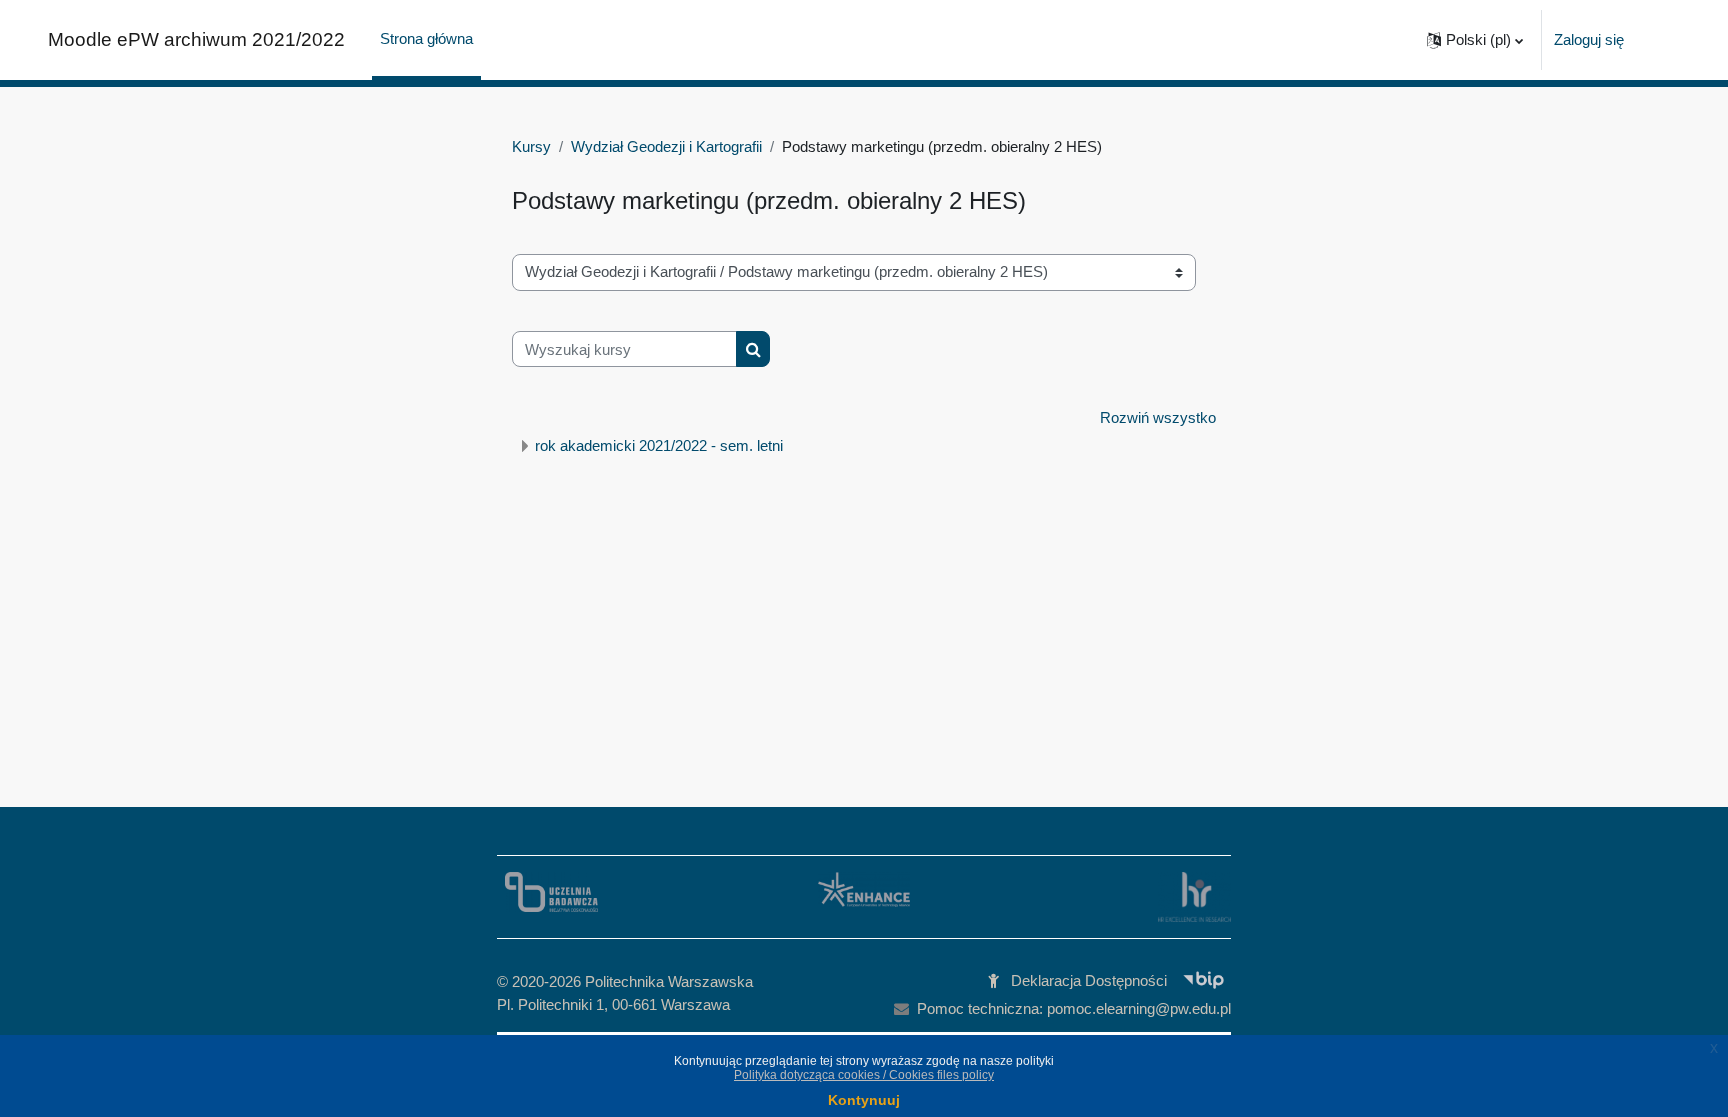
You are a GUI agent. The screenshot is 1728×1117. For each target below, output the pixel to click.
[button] (1475, 40)
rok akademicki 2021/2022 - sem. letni (659, 445)
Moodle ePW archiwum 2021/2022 (196, 39)
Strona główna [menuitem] (426, 38)
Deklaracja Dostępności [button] (1089, 980)
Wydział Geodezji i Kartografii (666, 146)
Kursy (531, 146)
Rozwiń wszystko (1158, 417)
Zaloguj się (1589, 39)
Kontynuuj (864, 1100)
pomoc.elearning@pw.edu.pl (1139, 1008)
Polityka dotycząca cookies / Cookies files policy (864, 1075)
